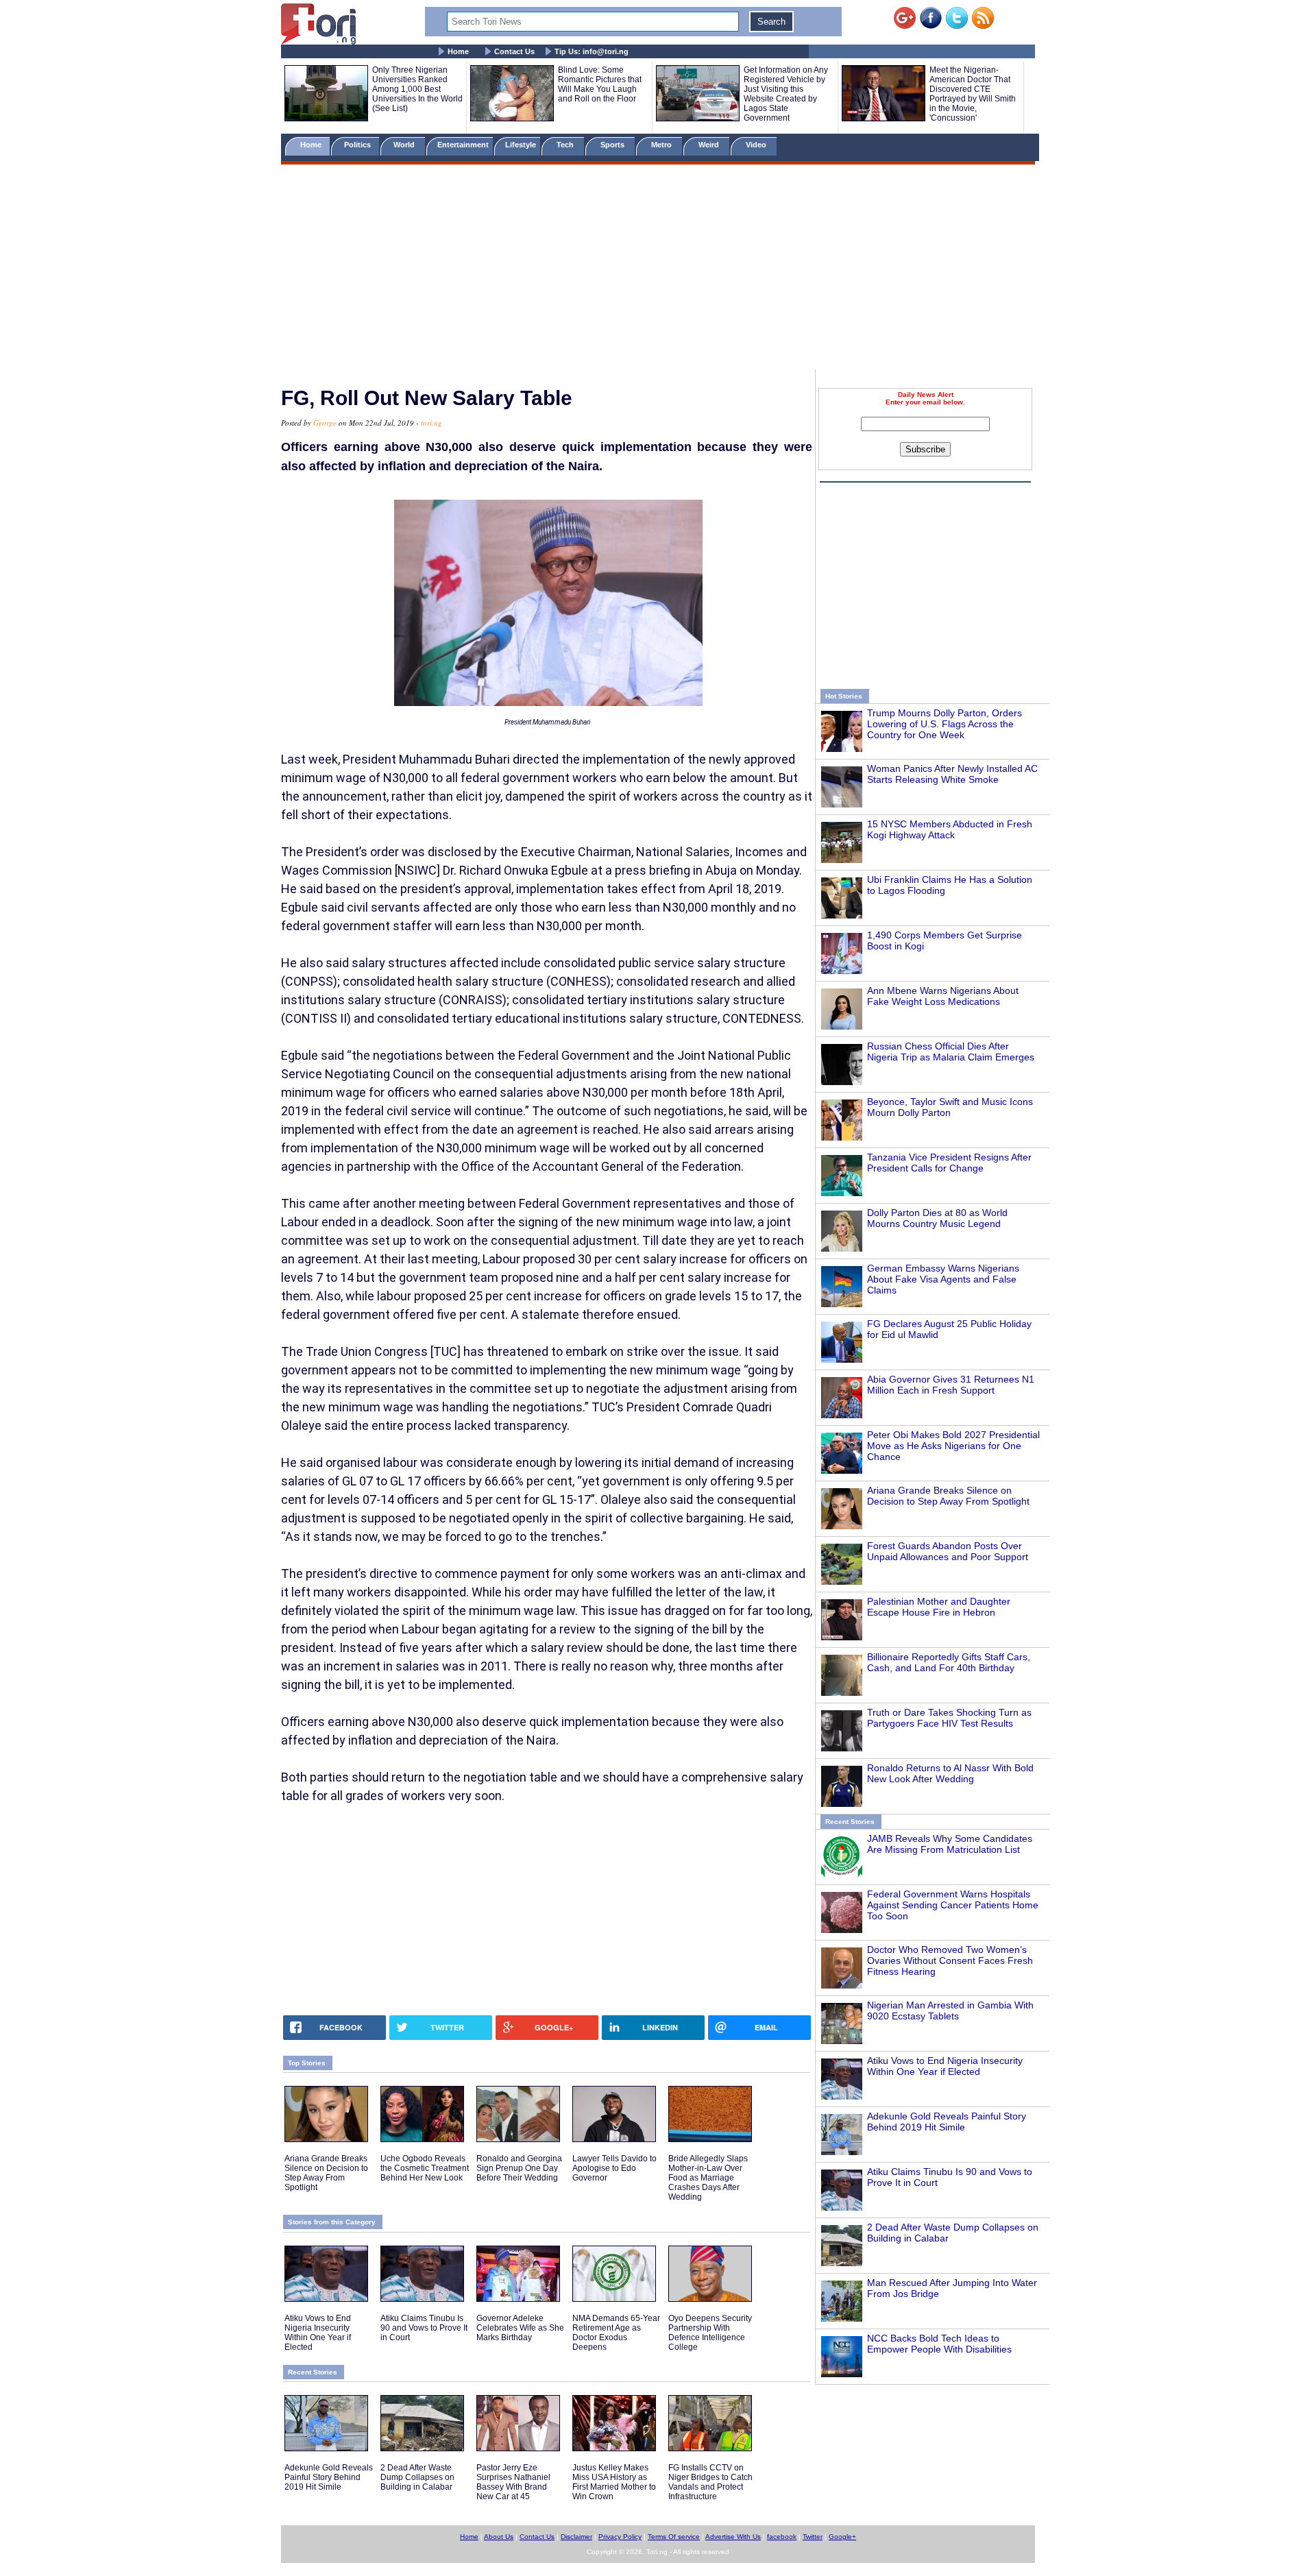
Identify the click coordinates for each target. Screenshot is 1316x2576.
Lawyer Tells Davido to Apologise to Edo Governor (614, 2168)
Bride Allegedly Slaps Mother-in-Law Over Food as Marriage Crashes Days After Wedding (708, 2178)
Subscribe (925, 449)
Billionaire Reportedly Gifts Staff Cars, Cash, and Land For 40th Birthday (949, 1662)
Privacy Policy (620, 2537)
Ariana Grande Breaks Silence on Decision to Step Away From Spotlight (948, 1496)
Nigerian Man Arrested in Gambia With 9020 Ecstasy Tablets (950, 2010)
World (406, 145)
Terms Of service (674, 2537)
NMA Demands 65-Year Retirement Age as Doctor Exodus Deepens (616, 2333)
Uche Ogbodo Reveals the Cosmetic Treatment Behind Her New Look (425, 2168)
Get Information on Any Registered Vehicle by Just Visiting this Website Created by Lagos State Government (786, 94)
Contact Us (514, 51)
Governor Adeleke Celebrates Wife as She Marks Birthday (520, 2328)
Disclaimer (576, 2537)
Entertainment (463, 145)
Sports (613, 145)
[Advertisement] (658, 269)
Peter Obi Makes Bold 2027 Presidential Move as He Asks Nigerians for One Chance (953, 1446)
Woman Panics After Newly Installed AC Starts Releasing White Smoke (952, 774)
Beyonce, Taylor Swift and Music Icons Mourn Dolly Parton (950, 1107)
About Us (499, 2537)
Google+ (842, 2537)
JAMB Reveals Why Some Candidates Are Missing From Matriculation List (950, 1844)
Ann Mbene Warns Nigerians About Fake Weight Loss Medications (943, 996)
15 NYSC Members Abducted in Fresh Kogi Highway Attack (950, 829)
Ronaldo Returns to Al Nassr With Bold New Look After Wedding (950, 1773)
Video (757, 145)
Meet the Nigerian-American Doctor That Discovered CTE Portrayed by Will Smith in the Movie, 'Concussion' (973, 94)
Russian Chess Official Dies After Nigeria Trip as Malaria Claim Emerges (951, 1052)
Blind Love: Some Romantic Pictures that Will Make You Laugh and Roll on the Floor (600, 84)
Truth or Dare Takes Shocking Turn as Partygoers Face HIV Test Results (949, 1718)
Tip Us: (592, 51)
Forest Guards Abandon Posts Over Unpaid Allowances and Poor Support (948, 1551)
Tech (566, 145)
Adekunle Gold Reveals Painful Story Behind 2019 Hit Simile (947, 2122)
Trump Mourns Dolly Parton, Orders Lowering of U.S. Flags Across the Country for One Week (945, 724)
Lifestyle (521, 145)
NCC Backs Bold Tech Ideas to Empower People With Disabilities (939, 2344)
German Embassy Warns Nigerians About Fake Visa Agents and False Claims (943, 1279)
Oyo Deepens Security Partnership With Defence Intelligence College (710, 2333)
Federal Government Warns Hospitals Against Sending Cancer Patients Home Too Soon (953, 1905)
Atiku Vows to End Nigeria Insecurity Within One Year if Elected (945, 2066)
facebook (782, 2537)
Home (458, 51)
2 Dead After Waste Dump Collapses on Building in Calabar (417, 2477)
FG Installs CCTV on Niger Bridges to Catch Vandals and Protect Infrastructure (710, 2482)
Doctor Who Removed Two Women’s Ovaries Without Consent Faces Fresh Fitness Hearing (950, 1960)
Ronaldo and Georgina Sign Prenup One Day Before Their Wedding (519, 2168)
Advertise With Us (733, 2537)
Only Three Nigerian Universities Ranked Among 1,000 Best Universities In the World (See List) (417, 89)
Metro (662, 145)
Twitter (813, 2537)
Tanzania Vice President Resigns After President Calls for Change (949, 1163)
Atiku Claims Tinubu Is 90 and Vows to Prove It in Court (424, 2328)
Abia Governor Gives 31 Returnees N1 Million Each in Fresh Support (951, 1385)
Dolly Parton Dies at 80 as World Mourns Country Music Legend (937, 1218)
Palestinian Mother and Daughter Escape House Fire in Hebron (939, 1607)
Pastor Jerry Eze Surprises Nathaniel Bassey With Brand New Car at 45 (513, 2482)
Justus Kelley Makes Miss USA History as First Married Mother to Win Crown (614, 2482)
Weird (710, 145)
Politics (358, 145)
